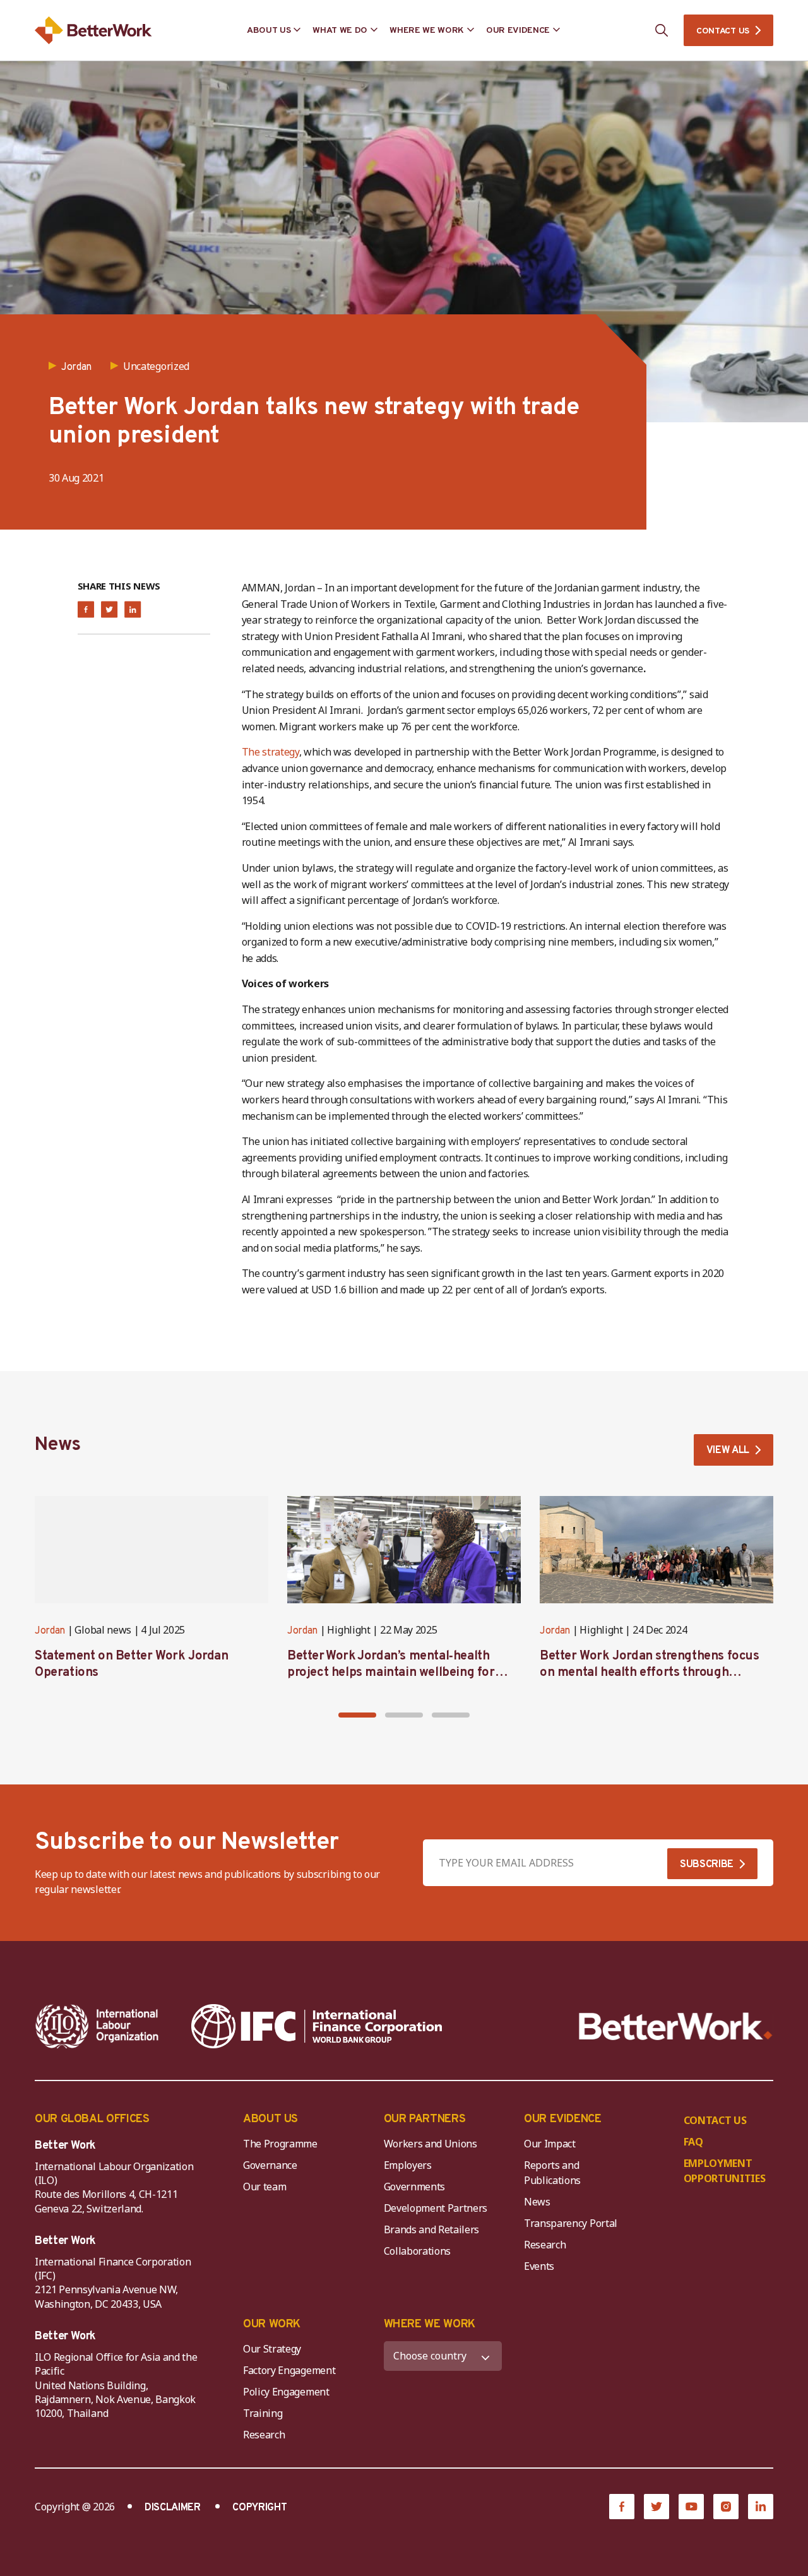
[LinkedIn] (761, 2507)
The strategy (270, 752)
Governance (270, 2165)
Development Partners (436, 2208)
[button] (357, 1715)
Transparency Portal (571, 2223)
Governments (414, 2187)
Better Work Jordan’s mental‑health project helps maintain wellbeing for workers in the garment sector (391, 1673)
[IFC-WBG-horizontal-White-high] (317, 2026)
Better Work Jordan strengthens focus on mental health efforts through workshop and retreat (650, 1673)
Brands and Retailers (432, 2229)
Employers (408, 2165)
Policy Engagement (288, 2392)
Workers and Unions (431, 2144)
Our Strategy (272, 2349)
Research (545, 2245)
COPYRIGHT (259, 2508)
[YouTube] (691, 2507)
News (537, 2202)
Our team (264, 2187)
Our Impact (550, 2144)
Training (263, 2413)
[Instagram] (726, 2507)
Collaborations (418, 2251)
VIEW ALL (728, 1451)
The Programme (280, 2144)
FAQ (693, 2142)
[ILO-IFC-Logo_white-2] (97, 2026)
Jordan (50, 1631)
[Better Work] (676, 2027)
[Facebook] (622, 2507)
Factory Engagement (289, 2370)
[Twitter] (656, 2507)
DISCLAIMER (173, 2508)
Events (539, 2266)
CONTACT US (723, 31)
